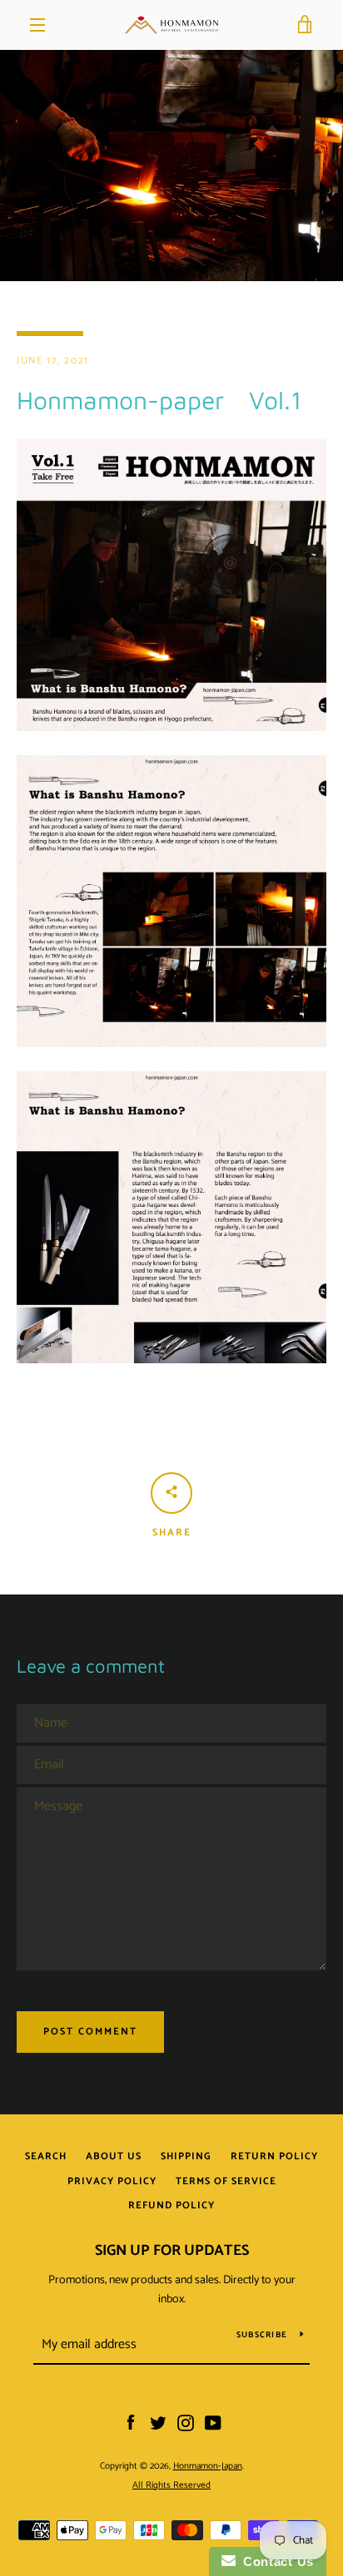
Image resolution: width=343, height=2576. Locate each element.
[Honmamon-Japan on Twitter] (158, 2423)
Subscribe (262, 2335)
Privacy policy (112, 2181)
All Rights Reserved (171, 2485)
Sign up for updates (172, 2251)
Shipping (186, 2156)
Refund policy (171, 2205)
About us (114, 2156)
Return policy (274, 2156)
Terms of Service (226, 2181)
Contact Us (275, 2561)
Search (46, 2156)
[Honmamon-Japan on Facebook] (131, 2423)
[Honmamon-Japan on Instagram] (186, 2423)
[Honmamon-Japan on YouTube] (213, 2423)
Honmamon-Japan (208, 2466)
